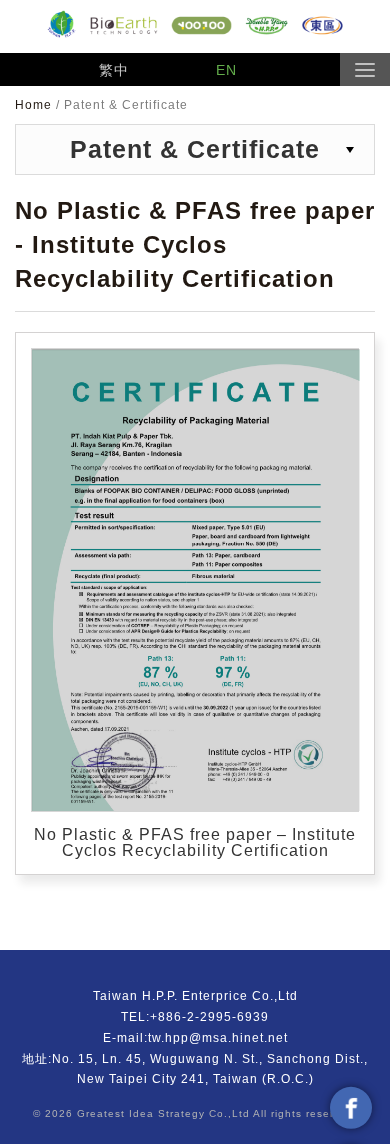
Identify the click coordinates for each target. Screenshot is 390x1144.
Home (35, 105)
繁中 (114, 70)
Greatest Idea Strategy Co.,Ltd (163, 1113)
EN (226, 70)
